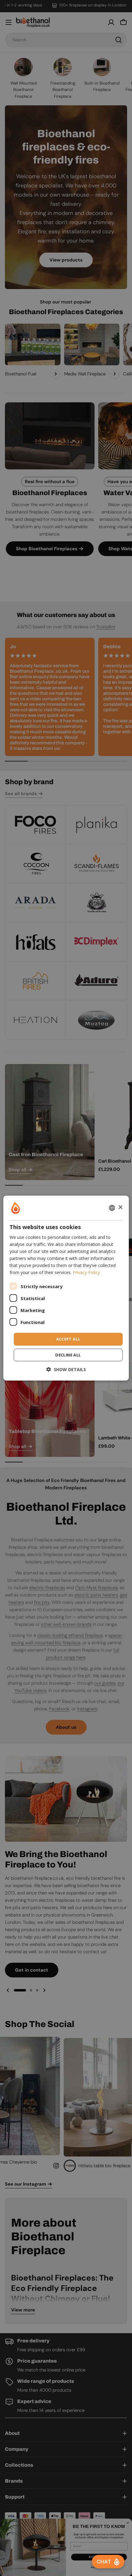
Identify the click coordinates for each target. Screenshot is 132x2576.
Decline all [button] (68, 1355)
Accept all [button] (68, 1339)
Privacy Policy (86, 1272)
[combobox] (112, 1208)
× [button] (120, 1207)
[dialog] (66, 1288)
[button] (66, 1369)
